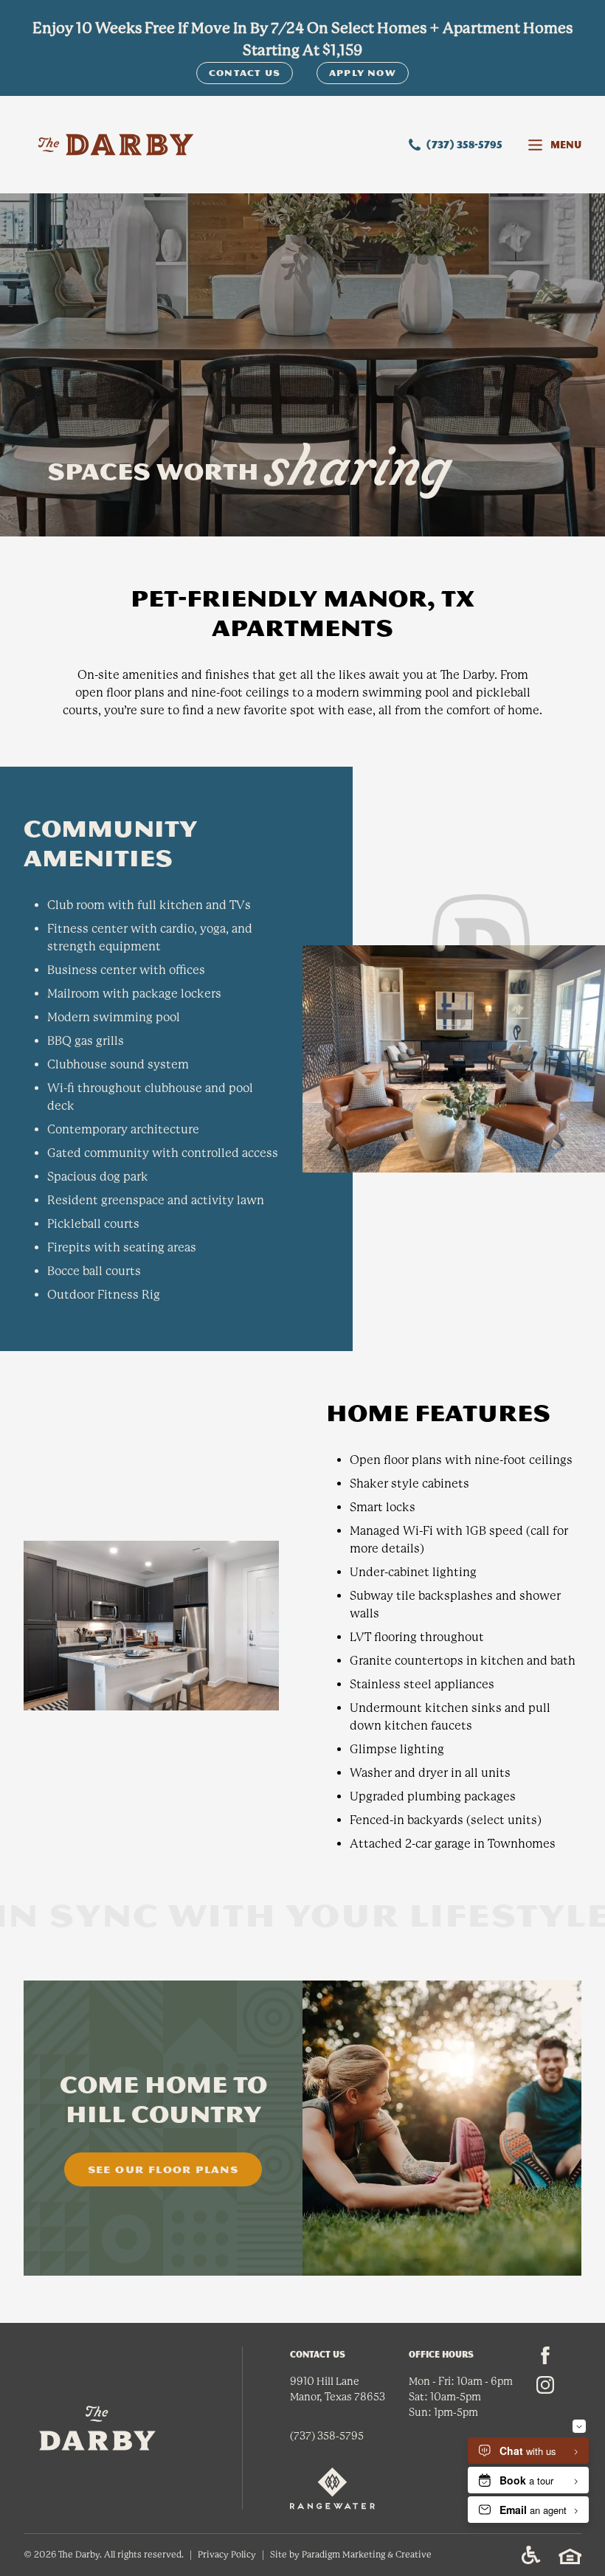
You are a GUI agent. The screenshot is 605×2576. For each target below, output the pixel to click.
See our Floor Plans (163, 2169)
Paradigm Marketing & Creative (367, 2555)
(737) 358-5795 (464, 144)
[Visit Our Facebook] (545, 2355)
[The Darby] (116, 145)
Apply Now (363, 73)
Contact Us (245, 73)
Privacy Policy (227, 2555)
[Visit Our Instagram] (545, 2385)
